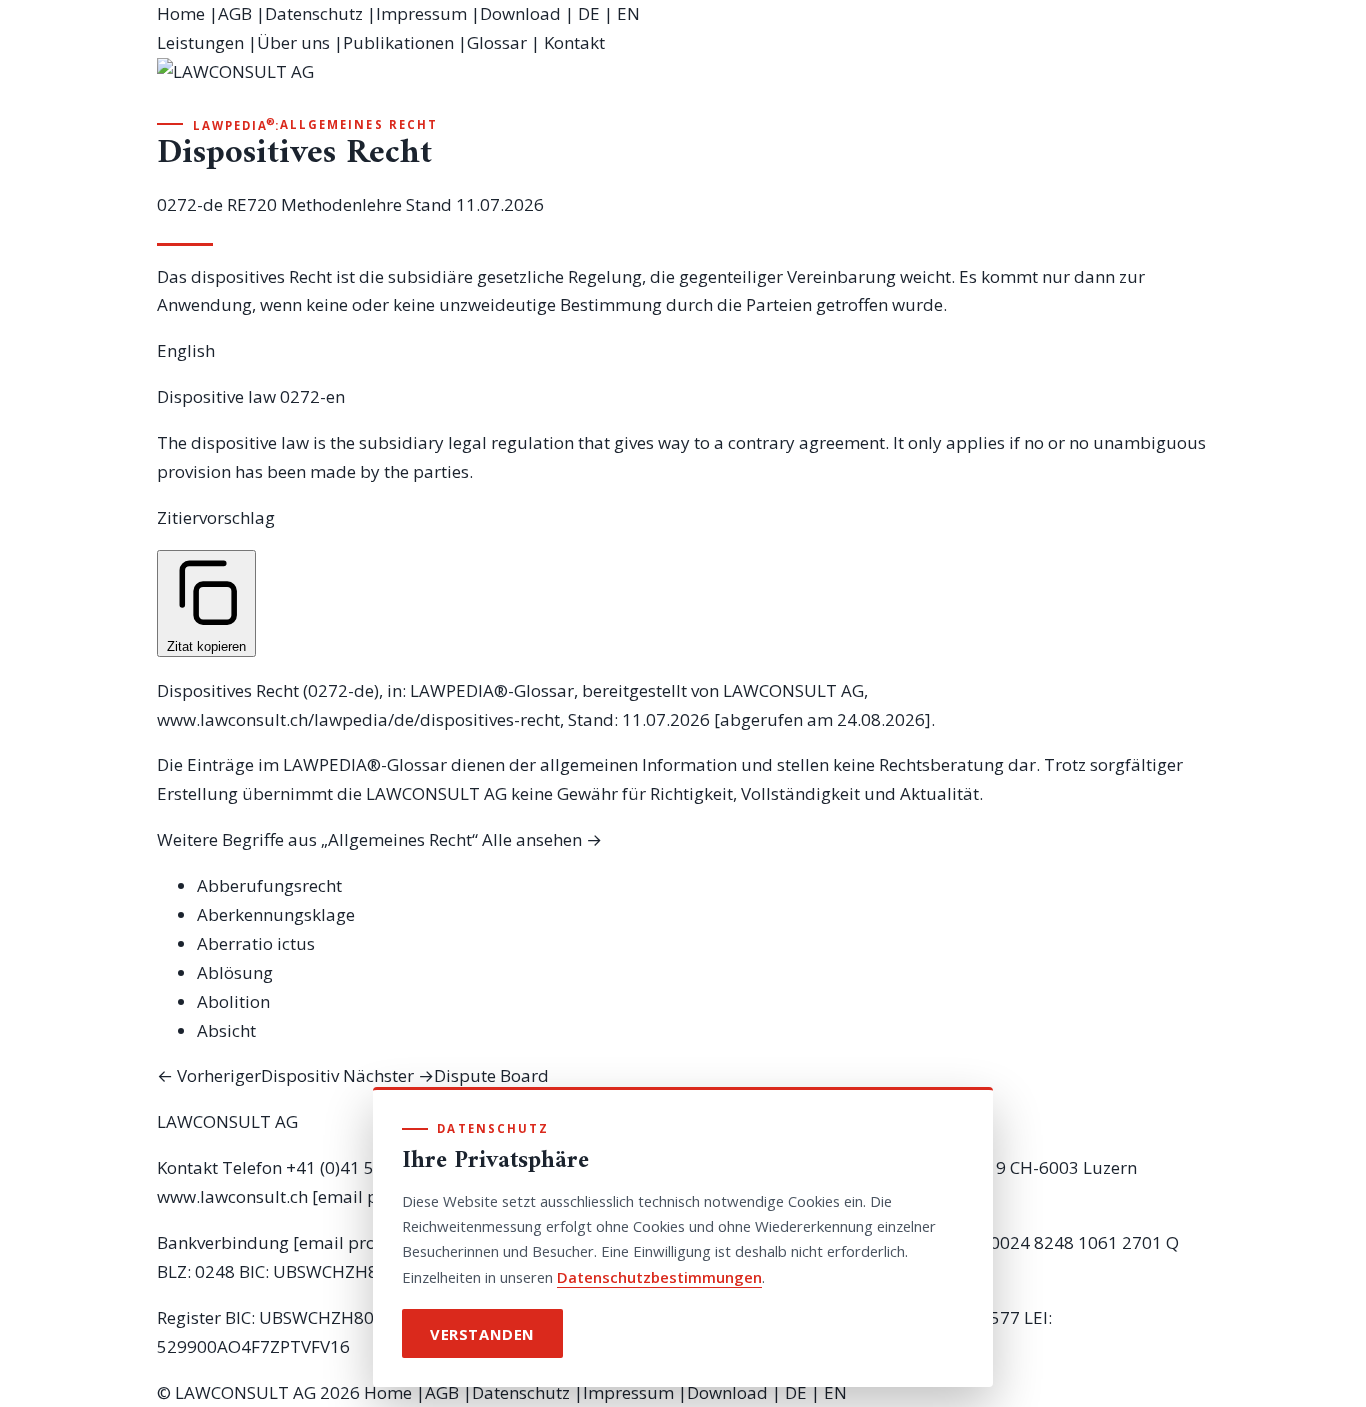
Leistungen (200, 42)
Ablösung (235, 972)
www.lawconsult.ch (232, 1196)
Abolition (233, 1001)
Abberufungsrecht (269, 885)
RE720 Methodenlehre (314, 204)
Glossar (497, 42)
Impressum (421, 13)
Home (181, 13)
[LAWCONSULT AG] (683, 86)
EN (628, 13)
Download (520, 13)
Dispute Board (446, 1075)
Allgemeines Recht (359, 124)
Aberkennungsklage (276, 914)
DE (589, 13)
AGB (235, 13)
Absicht (226, 1030)
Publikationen (398, 42)
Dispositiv (248, 1075)
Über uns (293, 42)
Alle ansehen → (542, 839)
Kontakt (574, 42)
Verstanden (482, 1334)
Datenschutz (314, 13)
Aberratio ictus (256, 943)
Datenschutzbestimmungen (659, 1277)
